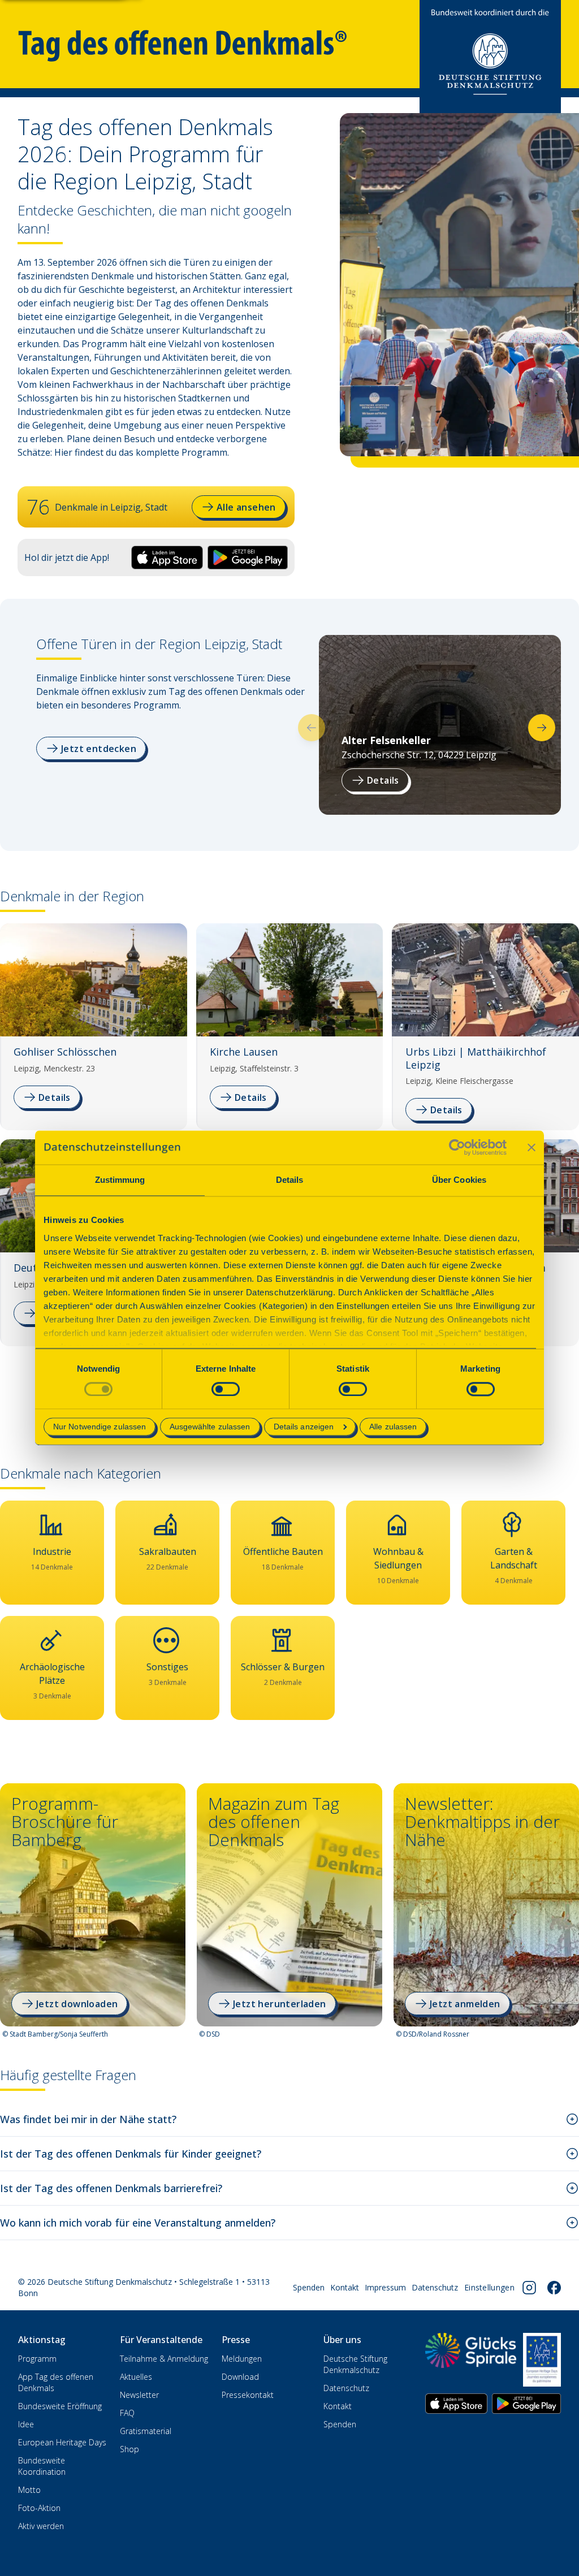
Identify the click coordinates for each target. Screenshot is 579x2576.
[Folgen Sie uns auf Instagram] (529, 2288)
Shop (129, 2449)
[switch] (226, 1389)
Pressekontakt (248, 2395)
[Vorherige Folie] (312, 728)
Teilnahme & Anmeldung (164, 2359)
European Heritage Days (62, 2442)
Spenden (309, 2287)
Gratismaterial (146, 2431)
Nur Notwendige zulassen (100, 1427)
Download (240, 2377)
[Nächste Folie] (542, 728)
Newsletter (139, 2395)
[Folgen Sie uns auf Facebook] (554, 2288)
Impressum (385, 2287)
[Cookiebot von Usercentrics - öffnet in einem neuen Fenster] (457, 1147)
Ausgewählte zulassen (210, 1427)
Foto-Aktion (39, 2508)
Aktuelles (136, 2377)
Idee (26, 2424)
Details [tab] (290, 1180)
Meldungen (242, 2359)
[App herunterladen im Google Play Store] (526, 2404)
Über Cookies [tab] (459, 1180)
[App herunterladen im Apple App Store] (456, 2404)
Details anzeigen (304, 1427)
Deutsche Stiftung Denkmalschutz (355, 2364)
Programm (37, 2359)
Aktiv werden (41, 2526)
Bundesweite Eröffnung (60, 2406)
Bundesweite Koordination (42, 2466)
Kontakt (345, 2287)
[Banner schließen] (532, 1147)
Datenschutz (435, 2287)
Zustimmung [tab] (120, 1180)
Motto (29, 2490)
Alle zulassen (393, 1427)
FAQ (127, 2413)
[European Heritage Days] (542, 2359)
